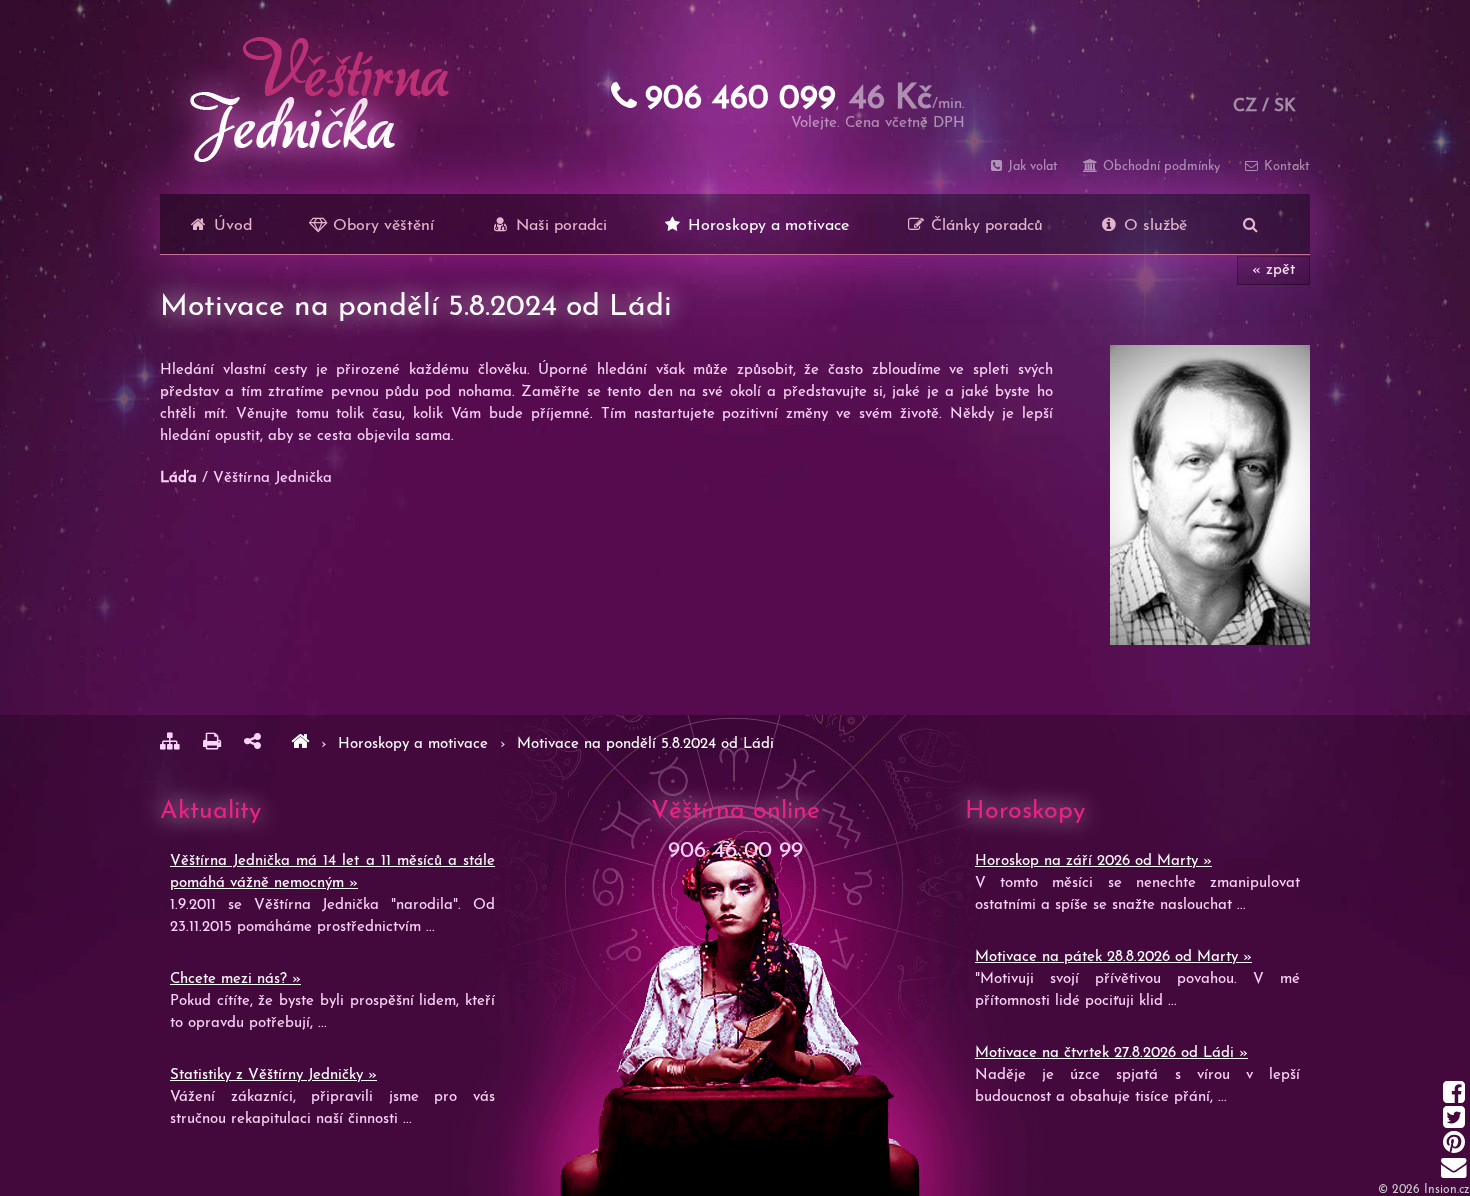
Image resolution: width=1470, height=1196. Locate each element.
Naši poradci (559, 226)
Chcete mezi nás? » (235, 979)
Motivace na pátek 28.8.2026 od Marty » (1113, 957)
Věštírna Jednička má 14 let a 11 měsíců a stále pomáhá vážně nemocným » (332, 872)
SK (1285, 106)
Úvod (230, 226)
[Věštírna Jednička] (300, 744)
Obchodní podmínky (1159, 166)
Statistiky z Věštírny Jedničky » (273, 1075)
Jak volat (1031, 166)
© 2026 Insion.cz (1424, 1190)
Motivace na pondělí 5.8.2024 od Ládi (645, 744)
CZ (1245, 106)
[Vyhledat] (1250, 224)
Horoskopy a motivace (766, 226)
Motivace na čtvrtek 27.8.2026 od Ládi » (1111, 1053)
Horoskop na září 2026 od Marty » (1093, 861)
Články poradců (984, 226)
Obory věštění (381, 226)
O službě (1153, 226)
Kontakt (1285, 166)
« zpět (1273, 270)
